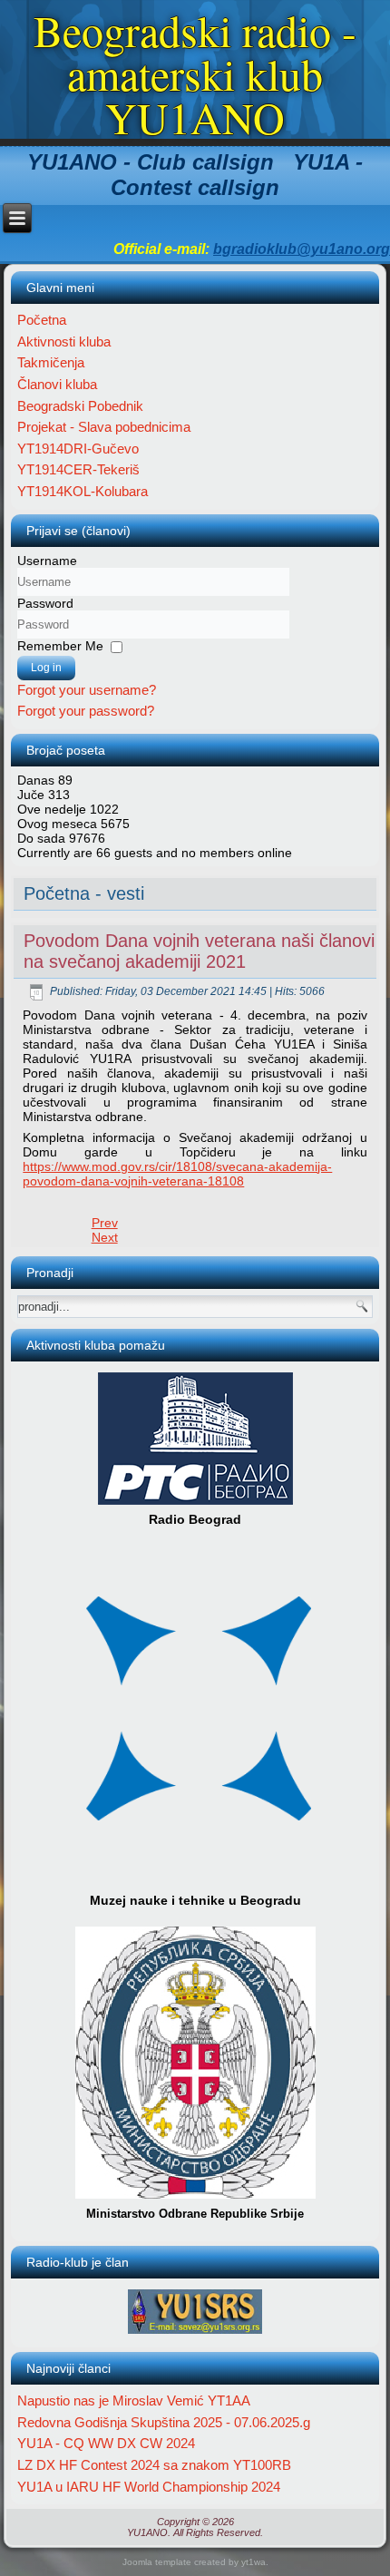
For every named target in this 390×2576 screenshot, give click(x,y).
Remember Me (60, 646)
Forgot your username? (87, 690)
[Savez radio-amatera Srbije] (195, 2333)
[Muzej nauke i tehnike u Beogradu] (199, 1885)
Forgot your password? (86, 711)
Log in (46, 668)
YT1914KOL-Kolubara (83, 491)
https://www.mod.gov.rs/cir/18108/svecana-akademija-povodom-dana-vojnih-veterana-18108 (177, 1174)
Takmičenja (51, 362)
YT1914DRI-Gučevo (78, 449)
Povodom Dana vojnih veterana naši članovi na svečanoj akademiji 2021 (199, 951)
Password (45, 603)
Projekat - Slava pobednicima (104, 427)
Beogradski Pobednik (80, 406)
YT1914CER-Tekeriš (78, 469)
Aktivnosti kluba (64, 342)
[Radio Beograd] (195, 1504)
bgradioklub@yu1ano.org (302, 249)
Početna (42, 320)
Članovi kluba (57, 384)
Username (47, 561)
